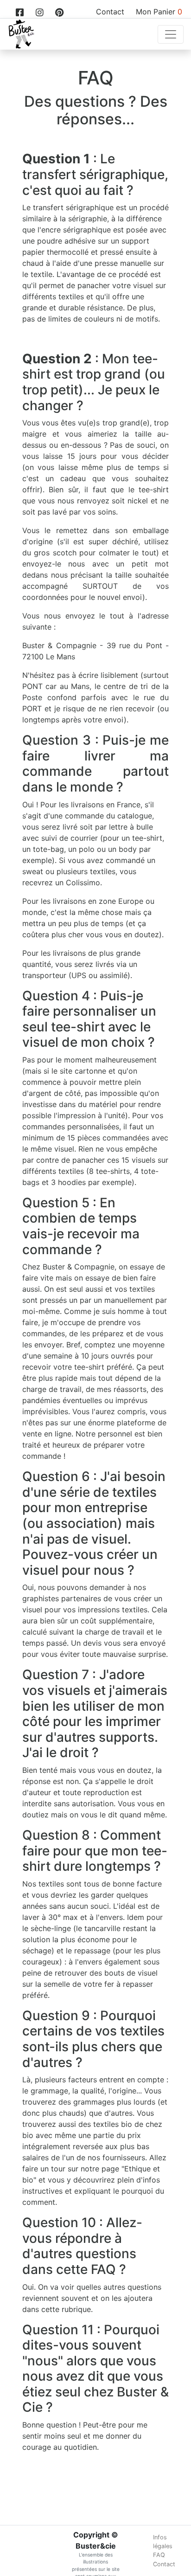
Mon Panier (159, 12)
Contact (110, 12)
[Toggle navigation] (171, 34)
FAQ (159, 2555)
